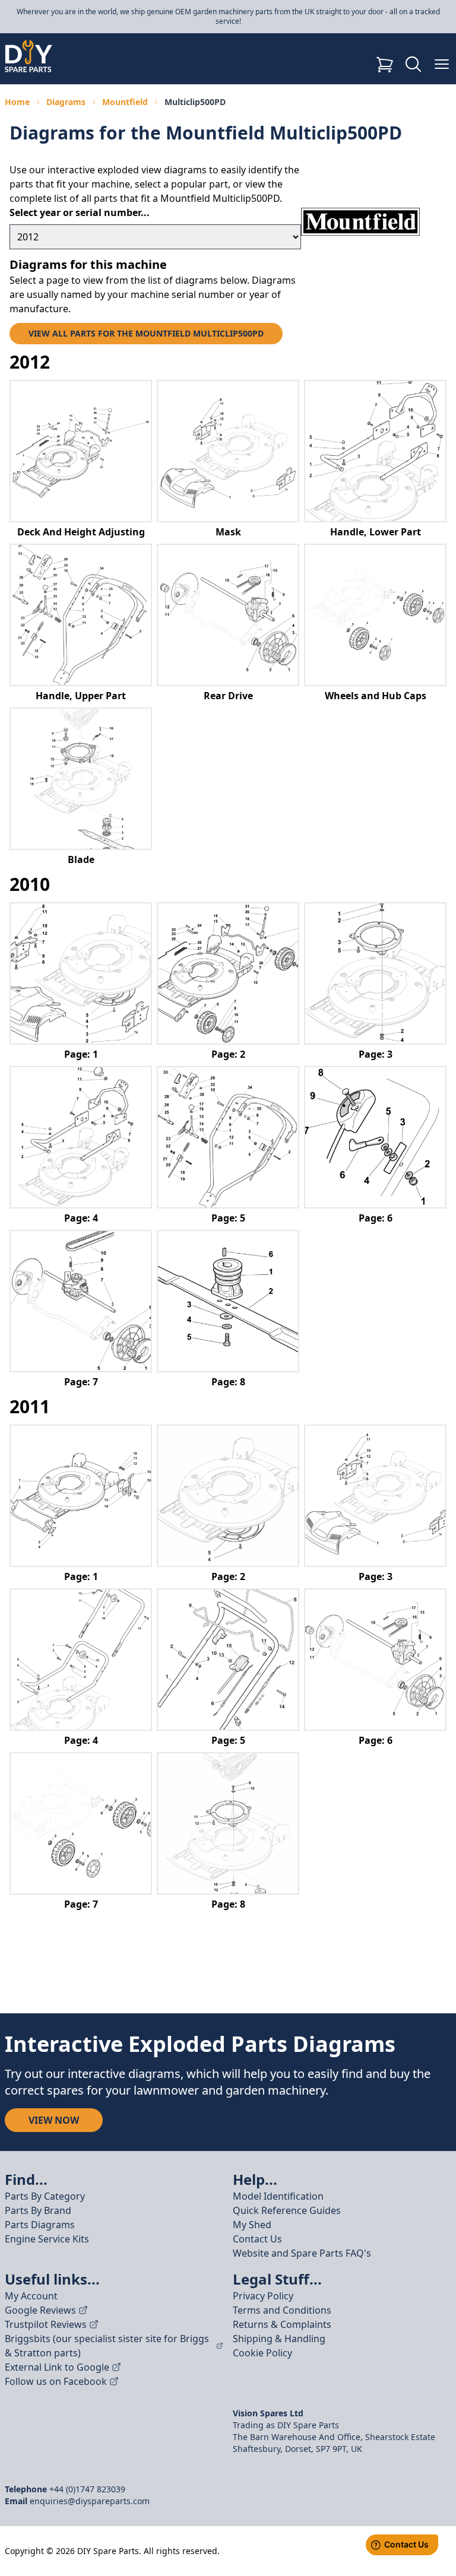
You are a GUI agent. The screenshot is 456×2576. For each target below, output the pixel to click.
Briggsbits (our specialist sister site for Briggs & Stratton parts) (107, 2346)
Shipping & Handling (279, 2339)
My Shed (252, 2225)
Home (17, 102)
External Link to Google (57, 2367)
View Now (54, 2120)
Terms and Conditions (282, 2310)
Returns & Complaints (282, 2324)
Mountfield (125, 102)
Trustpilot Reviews (46, 2324)
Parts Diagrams (40, 2225)
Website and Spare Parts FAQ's (302, 2253)
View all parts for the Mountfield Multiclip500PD (146, 333)
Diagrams (66, 102)
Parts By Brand (38, 2210)
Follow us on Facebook (56, 2381)
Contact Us (257, 2239)
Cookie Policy (262, 2353)
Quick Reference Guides (287, 2210)
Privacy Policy (263, 2296)
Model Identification (278, 2196)
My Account (31, 2296)
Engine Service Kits (47, 2239)
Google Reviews (40, 2310)
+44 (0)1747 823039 (87, 2489)
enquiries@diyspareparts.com (90, 2501)
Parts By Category (45, 2196)
